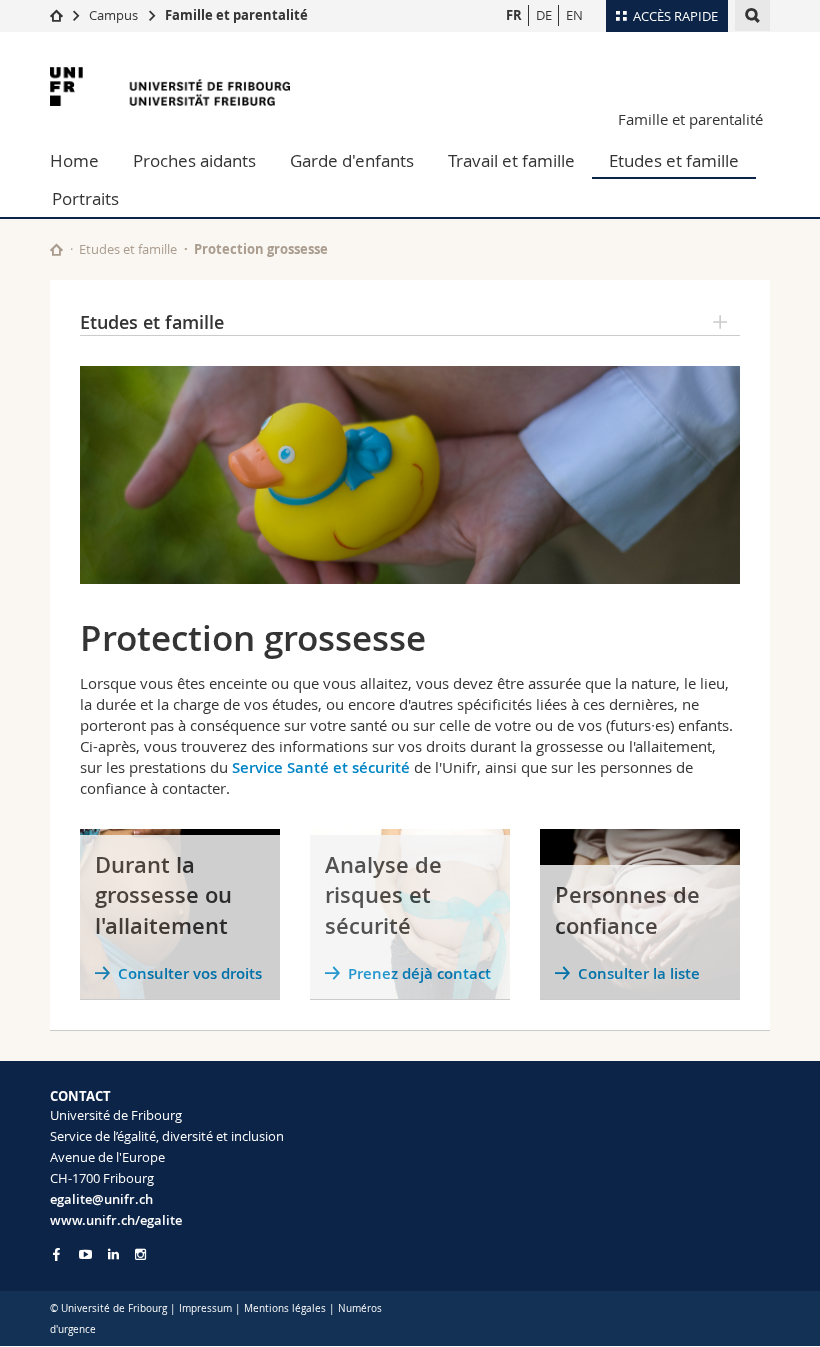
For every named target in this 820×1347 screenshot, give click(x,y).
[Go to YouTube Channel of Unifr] (85, 1254)
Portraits (85, 198)
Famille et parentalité (236, 15)
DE (544, 15)
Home (74, 160)
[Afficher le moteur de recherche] (752, 15)
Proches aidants (194, 160)
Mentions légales (285, 1308)
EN (574, 15)
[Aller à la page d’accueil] (56, 15)
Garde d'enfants (352, 160)
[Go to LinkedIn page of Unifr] (113, 1254)
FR (514, 15)
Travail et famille (511, 160)
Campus (113, 15)
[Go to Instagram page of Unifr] (140, 1254)
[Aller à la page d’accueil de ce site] (56, 249)
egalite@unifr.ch (101, 1199)
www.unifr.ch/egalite (116, 1220)
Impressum (205, 1308)
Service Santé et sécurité (321, 767)
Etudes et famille (674, 160)
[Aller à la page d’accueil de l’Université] (170, 86)
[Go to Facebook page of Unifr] (56, 1254)
